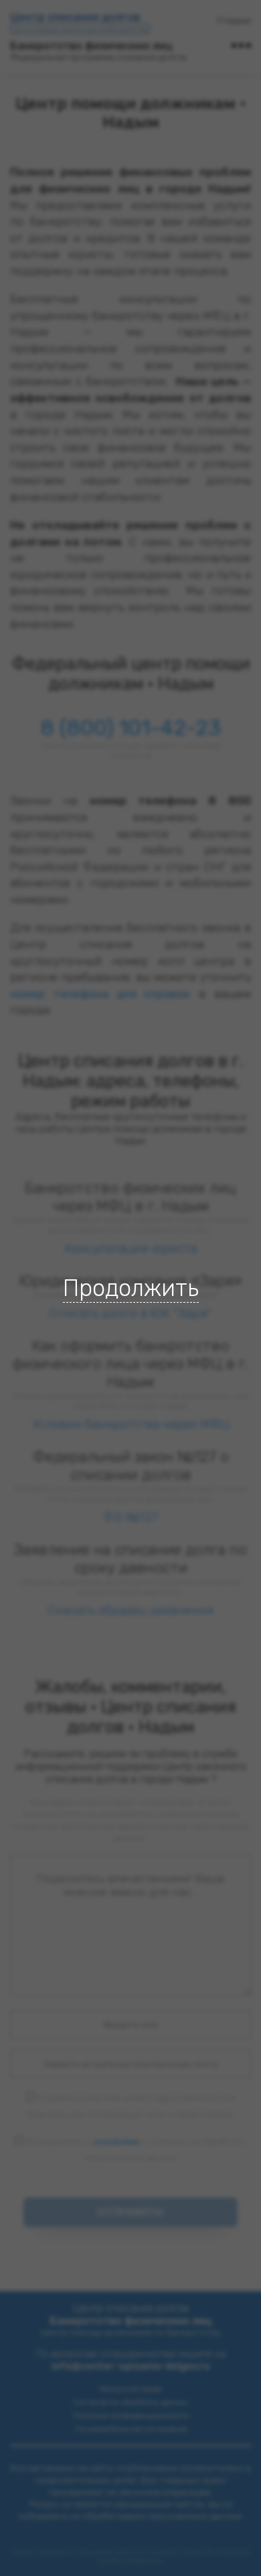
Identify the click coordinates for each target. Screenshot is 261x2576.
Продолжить (131, 1288)
